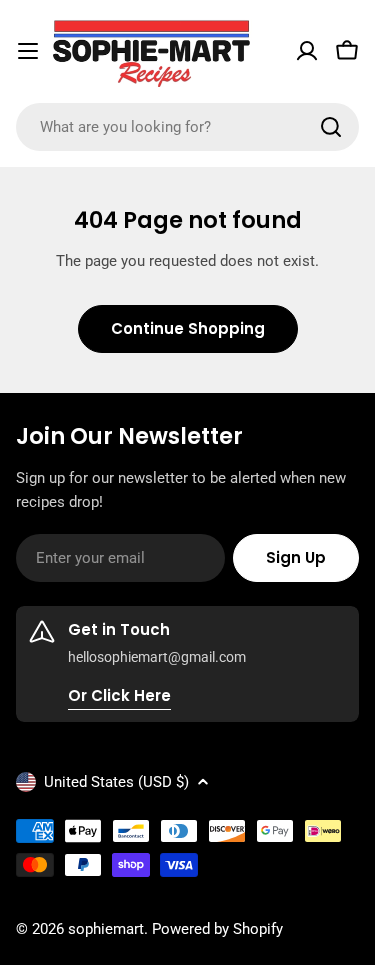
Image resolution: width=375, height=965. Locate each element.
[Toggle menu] (28, 51)
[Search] (331, 127)
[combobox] (187, 127)
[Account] (307, 51)
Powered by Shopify (217, 929)
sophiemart (106, 929)
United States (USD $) (116, 782)
